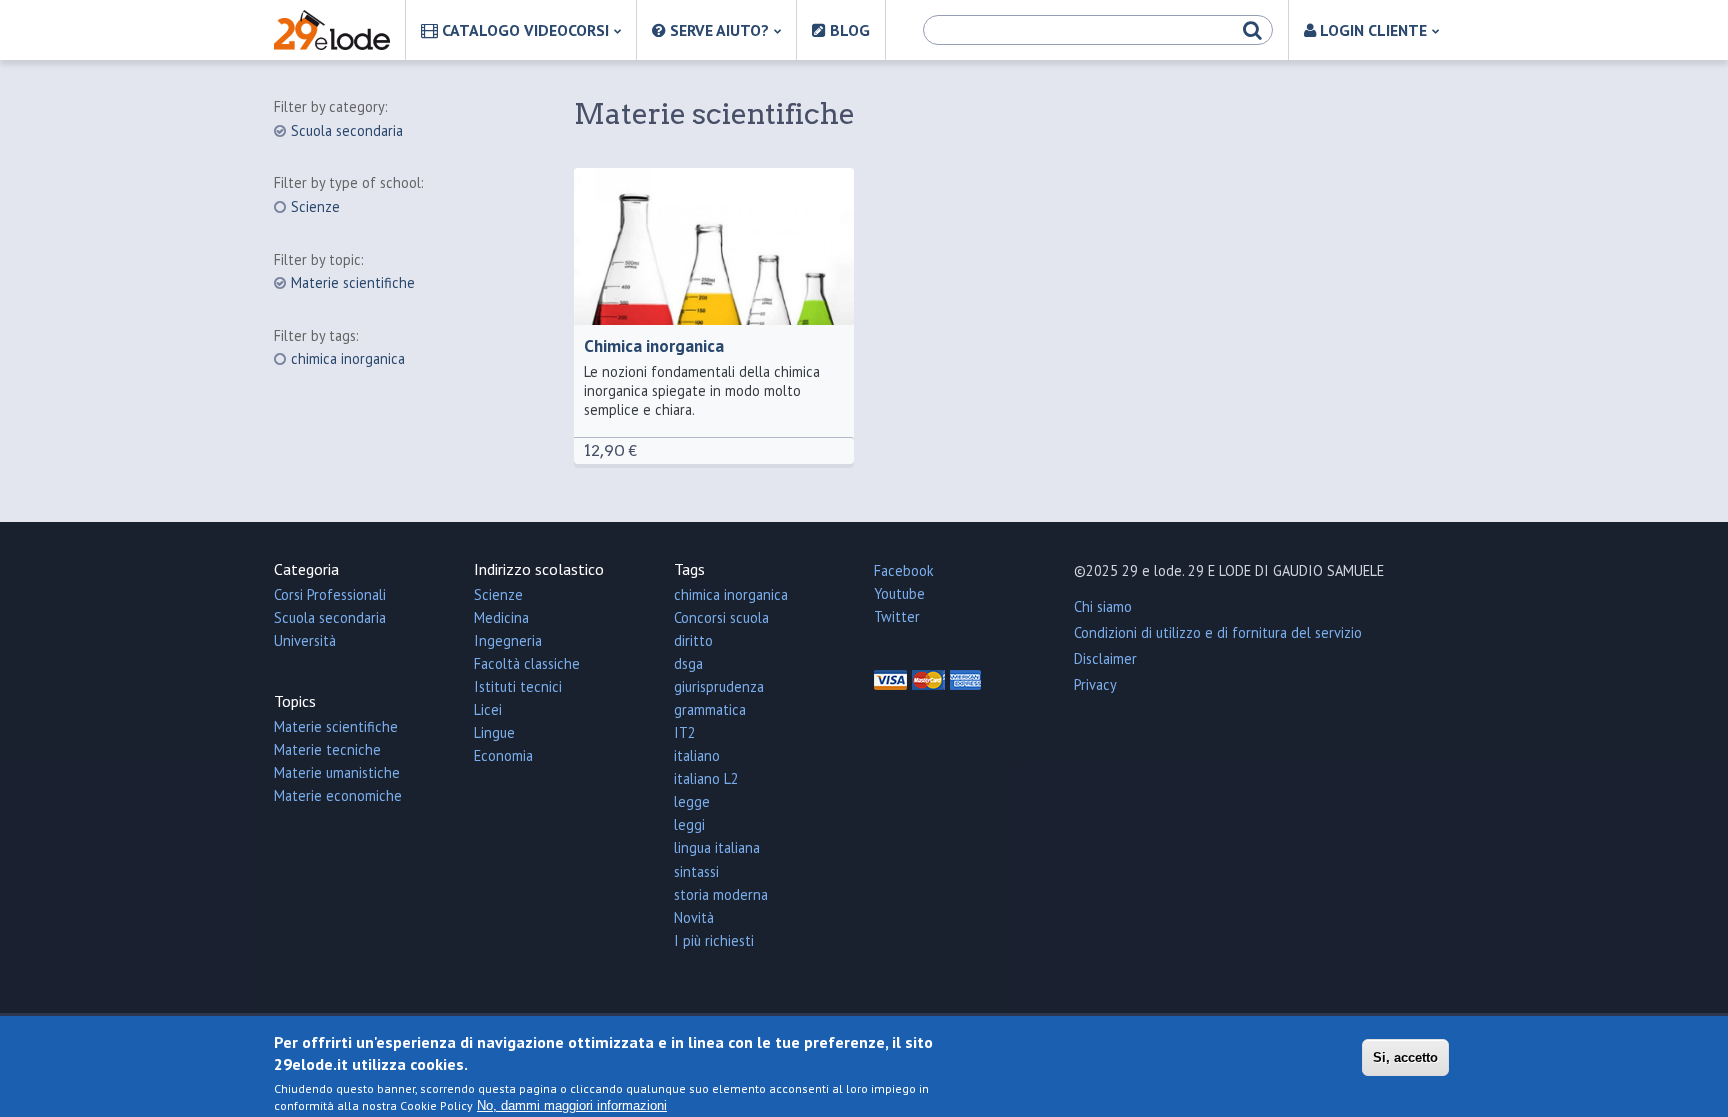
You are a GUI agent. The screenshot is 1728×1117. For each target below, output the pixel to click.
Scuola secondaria (347, 131)
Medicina (501, 617)
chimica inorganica (348, 359)
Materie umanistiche (337, 772)
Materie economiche (338, 795)
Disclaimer (1105, 658)
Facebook (904, 570)
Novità (694, 917)
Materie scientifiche (353, 283)
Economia (503, 755)
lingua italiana (717, 847)
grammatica (710, 709)
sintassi (696, 871)
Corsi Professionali (330, 594)
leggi (689, 824)
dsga (688, 663)
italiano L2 (706, 778)
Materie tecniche (327, 749)
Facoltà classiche (527, 663)
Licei (488, 709)
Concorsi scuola (721, 617)
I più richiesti (714, 940)
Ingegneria (508, 640)
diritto (693, 640)
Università (305, 640)
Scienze (315, 207)
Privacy (1095, 684)
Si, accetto (1405, 1058)
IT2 (685, 732)
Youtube (899, 593)
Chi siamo (1103, 606)
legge (692, 801)
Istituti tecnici (518, 686)
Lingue (494, 732)
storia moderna (721, 894)
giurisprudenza (719, 686)
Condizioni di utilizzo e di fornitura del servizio (1218, 632)
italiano (697, 755)
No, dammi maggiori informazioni (572, 1105)
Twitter (897, 616)
